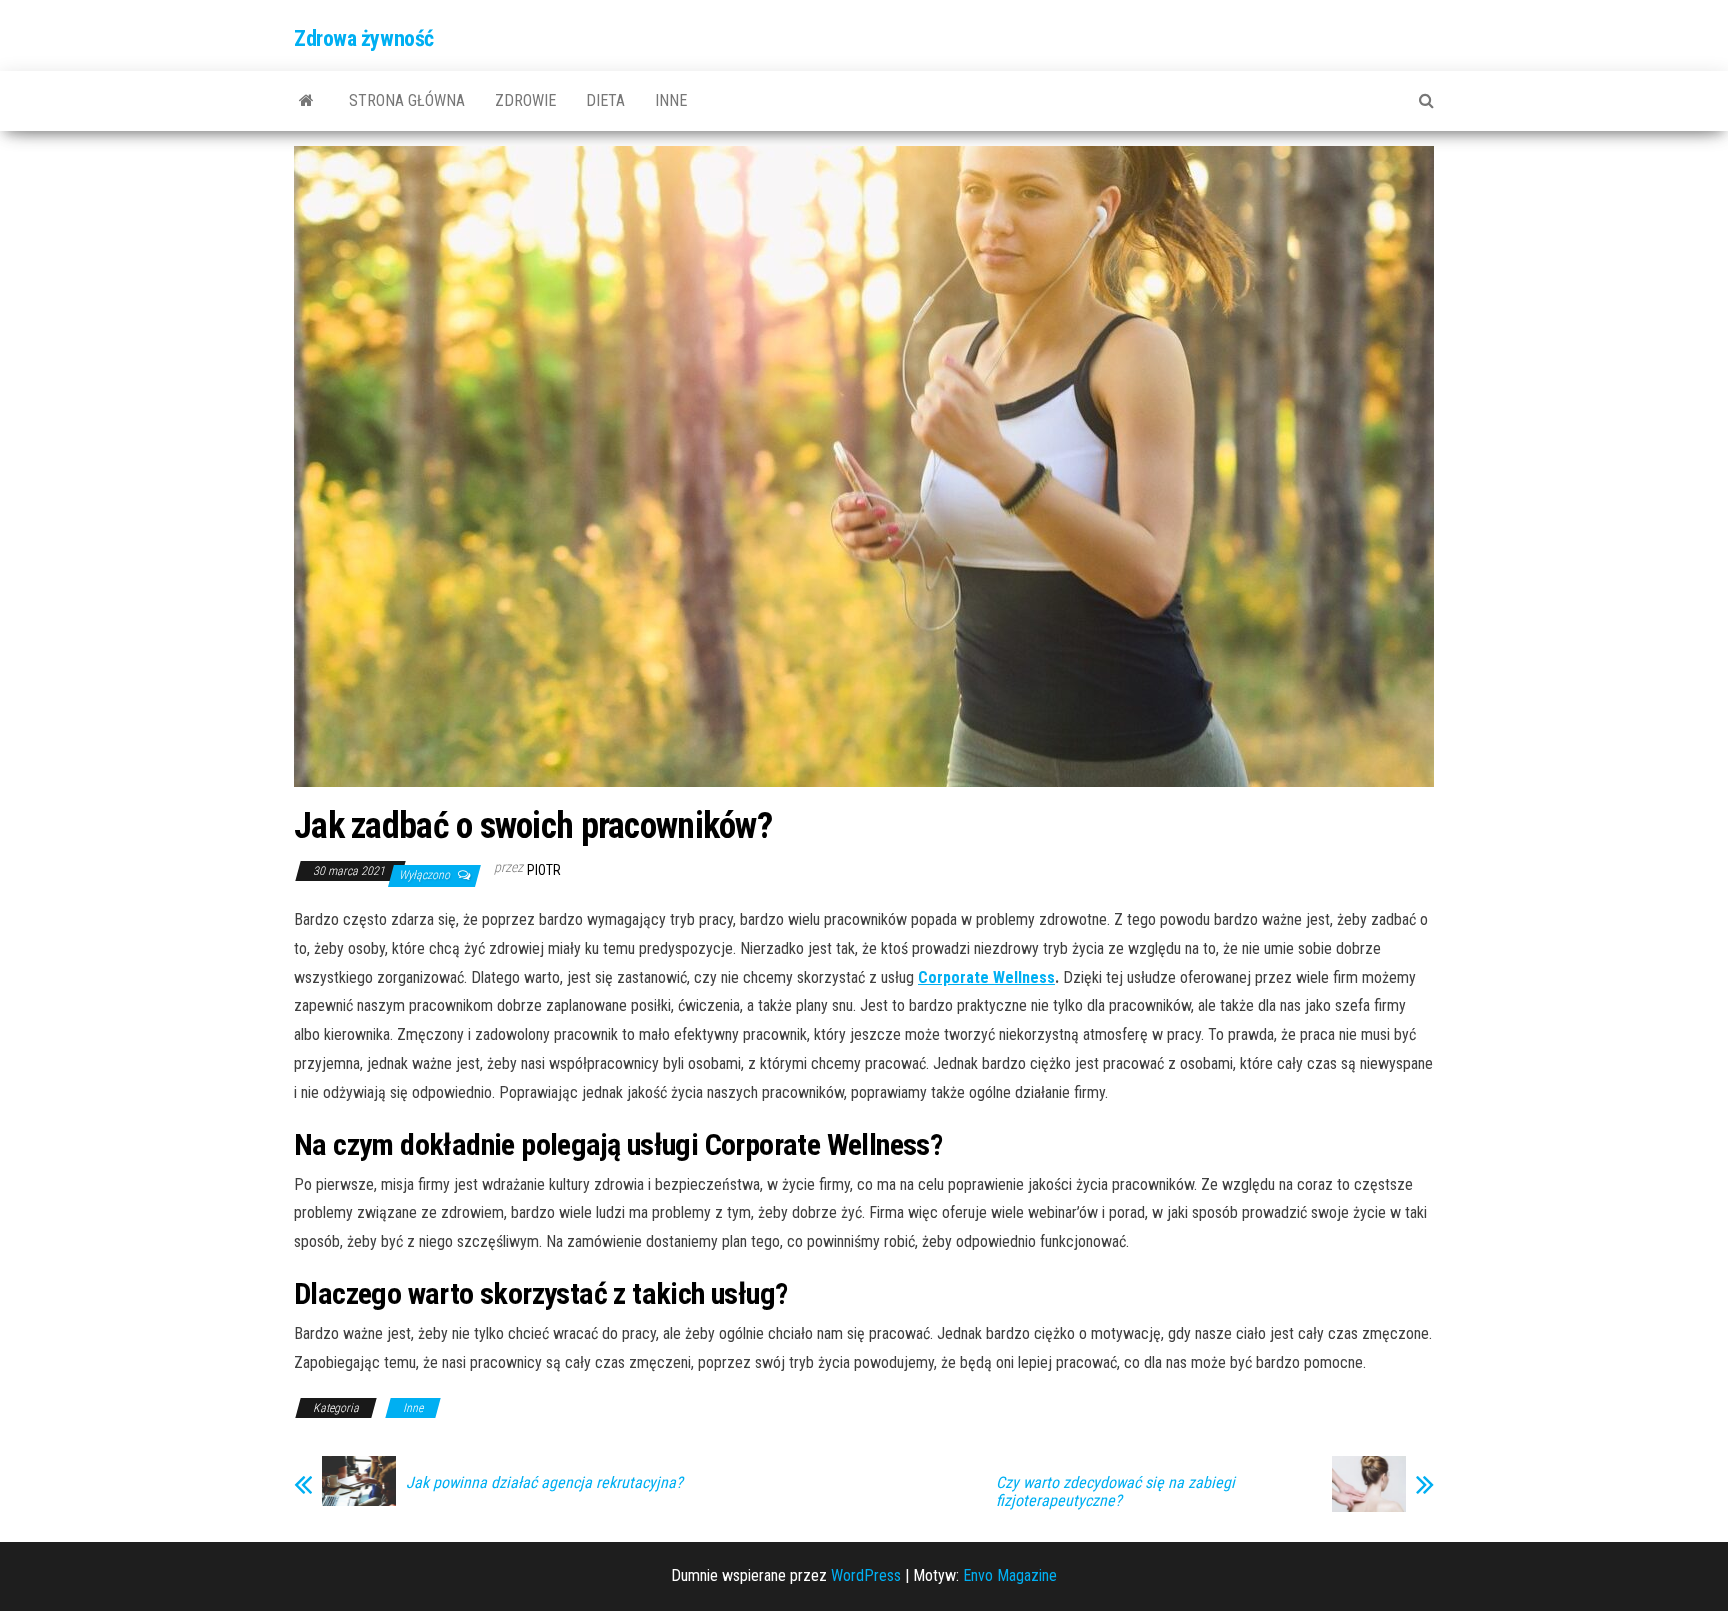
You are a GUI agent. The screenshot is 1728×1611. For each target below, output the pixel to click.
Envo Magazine (1010, 1575)
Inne (671, 100)
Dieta (605, 100)
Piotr (544, 870)
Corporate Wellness (986, 977)
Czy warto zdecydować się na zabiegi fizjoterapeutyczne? (1115, 1492)
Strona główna (407, 100)
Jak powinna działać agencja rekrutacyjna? (544, 1483)
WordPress (866, 1575)
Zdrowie (525, 100)
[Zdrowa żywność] (306, 101)
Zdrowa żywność (364, 38)
